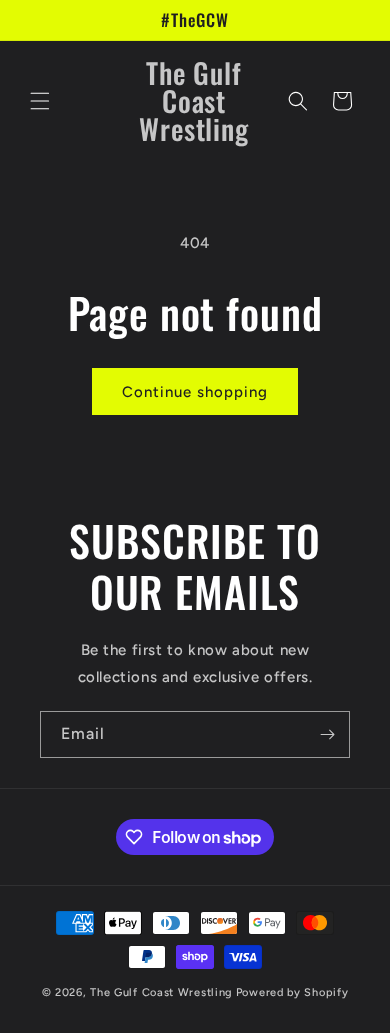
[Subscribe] (327, 734)
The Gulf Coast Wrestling (161, 992)
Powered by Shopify (292, 992)
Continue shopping (195, 392)
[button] (40, 101)
